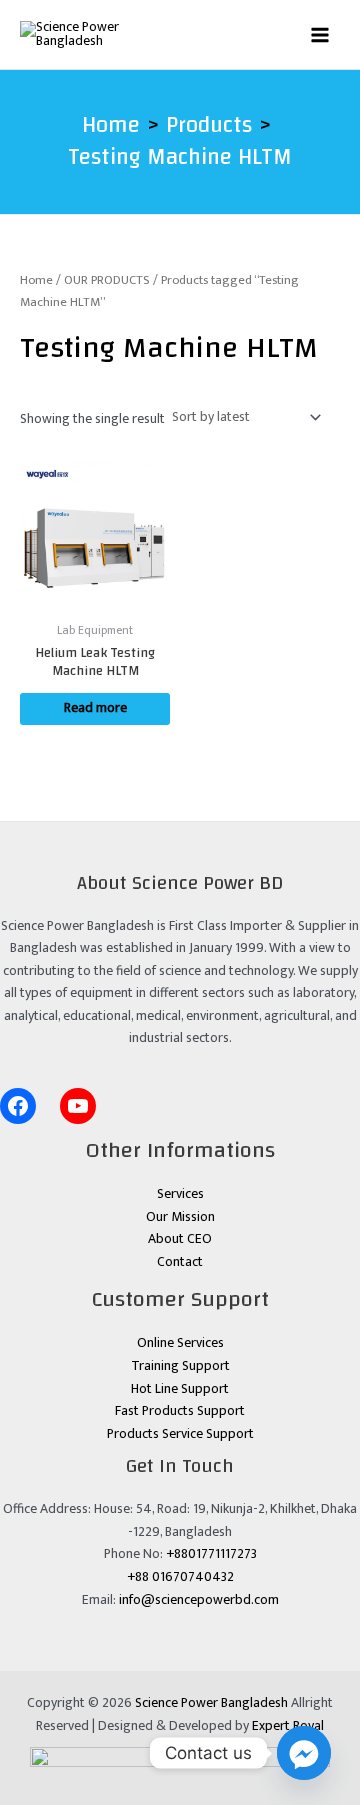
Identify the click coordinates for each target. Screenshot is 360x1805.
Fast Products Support (180, 1411)
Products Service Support (180, 1434)
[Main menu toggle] (320, 34)
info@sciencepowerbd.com (199, 1600)
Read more (95, 708)
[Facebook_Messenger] (304, 1753)
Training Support (180, 1366)
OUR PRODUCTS (107, 280)
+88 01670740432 (180, 1577)
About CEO (180, 1239)
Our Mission (180, 1217)
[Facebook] (18, 1106)
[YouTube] (78, 1106)
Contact (180, 1262)
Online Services (180, 1343)
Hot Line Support (180, 1389)
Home (36, 280)
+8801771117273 (211, 1554)
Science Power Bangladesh (211, 1703)
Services (180, 1194)
